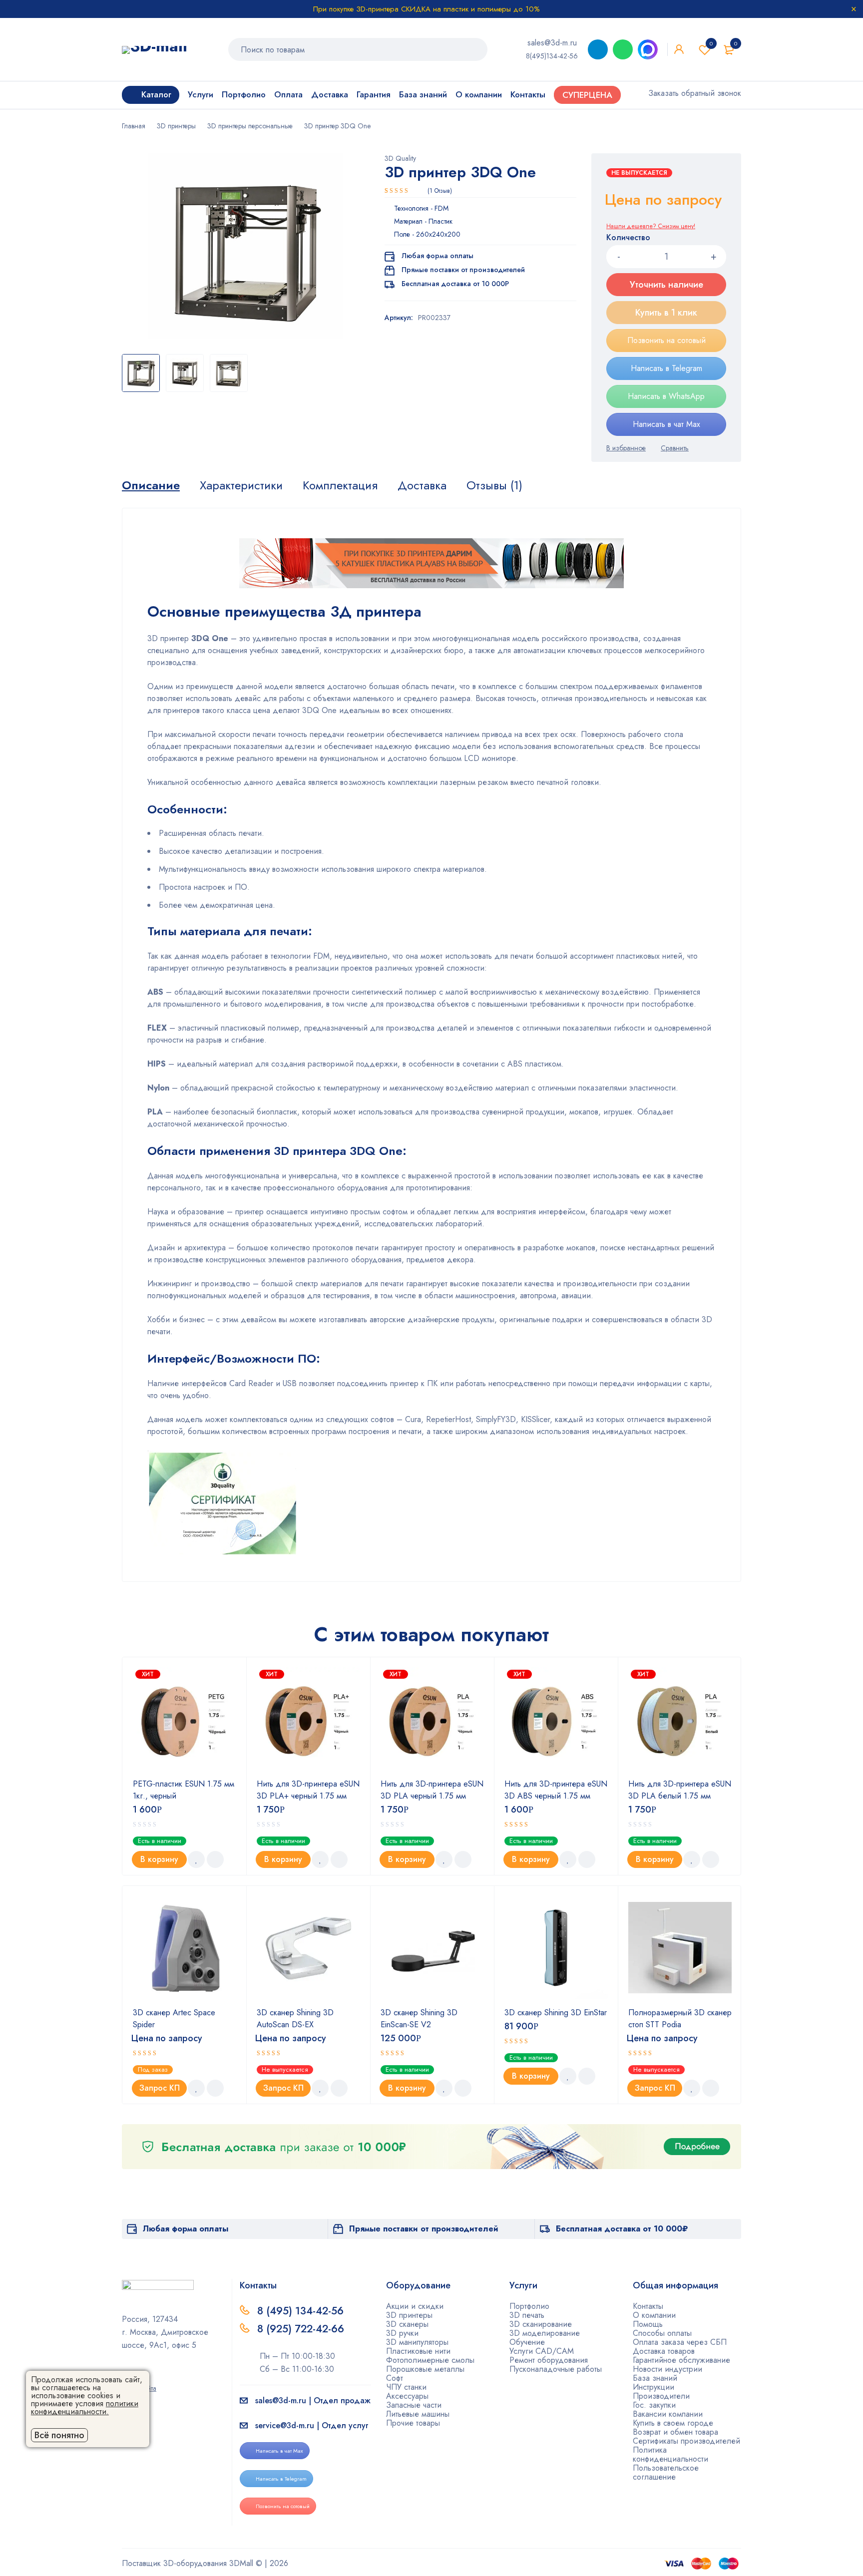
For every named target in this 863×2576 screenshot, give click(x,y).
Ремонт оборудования (549, 2360)
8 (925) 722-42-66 (302, 2329)
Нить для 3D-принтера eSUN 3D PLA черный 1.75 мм (432, 1790)
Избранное (711, 43)
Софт (395, 2378)
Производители (661, 2396)
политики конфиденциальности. (85, 2407)
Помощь (648, 2324)
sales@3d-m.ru (552, 43)
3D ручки (402, 2333)
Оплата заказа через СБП (680, 2342)
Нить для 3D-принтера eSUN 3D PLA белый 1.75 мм (680, 1790)
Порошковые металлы (425, 2369)
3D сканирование (541, 2324)
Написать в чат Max (666, 424)
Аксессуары (407, 2396)
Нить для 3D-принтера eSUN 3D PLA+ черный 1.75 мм (308, 1790)
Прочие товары (413, 2423)
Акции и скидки (415, 2306)
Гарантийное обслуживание (681, 2360)
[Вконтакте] (157, 2374)
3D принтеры (176, 126)
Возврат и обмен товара (675, 2432)
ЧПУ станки (406, 2387)
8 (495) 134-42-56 (300, 2311)
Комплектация (340, 485)
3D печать (527, 2315)
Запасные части (414, 2405)
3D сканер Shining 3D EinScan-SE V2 (419, 2019)
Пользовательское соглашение (666, 2472)
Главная (134, 126)
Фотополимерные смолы (430, 2360)
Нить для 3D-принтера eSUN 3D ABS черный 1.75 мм (556, 1790)
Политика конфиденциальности (670, 2454)
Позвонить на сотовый (666, 340)
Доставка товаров (664, 2351)
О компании (654, 2315)
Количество (628, 238)
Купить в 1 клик (666, 313)
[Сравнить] (675, 448)
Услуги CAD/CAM (542, 2351)
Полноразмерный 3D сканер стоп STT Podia (680, 2019)
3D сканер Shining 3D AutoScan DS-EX (295, 2019)
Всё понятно (59, 2435)
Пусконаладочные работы (556, 2369)
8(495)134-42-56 (552, 56)
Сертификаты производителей (686, 2441)
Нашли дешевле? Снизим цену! (651, 226)
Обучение (527, 2342)
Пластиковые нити (418, 2351)
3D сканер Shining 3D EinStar (556, 2013)
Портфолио (529, 2306)
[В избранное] (626, 448)
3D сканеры (407, 2324)
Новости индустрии (667, 2369)
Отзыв (440, 191)
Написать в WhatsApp (666, 396)
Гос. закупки (654, 2405)
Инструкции (653, 2387)
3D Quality (400, 158)
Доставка (422, 485)
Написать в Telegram (666, 368)
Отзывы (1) (494, 485)
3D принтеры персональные (250, 126)
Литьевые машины (418, 2414)
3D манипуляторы (417, 2342)
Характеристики (241, 485)
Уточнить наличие (666, 285)
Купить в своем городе (673, 2423)
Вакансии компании (668, 2414)
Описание (151, 485)
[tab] (151, 485)
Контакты (648, 2306)
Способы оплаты (662, 2333)
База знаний (655, 2378)
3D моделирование (545, 2333)
